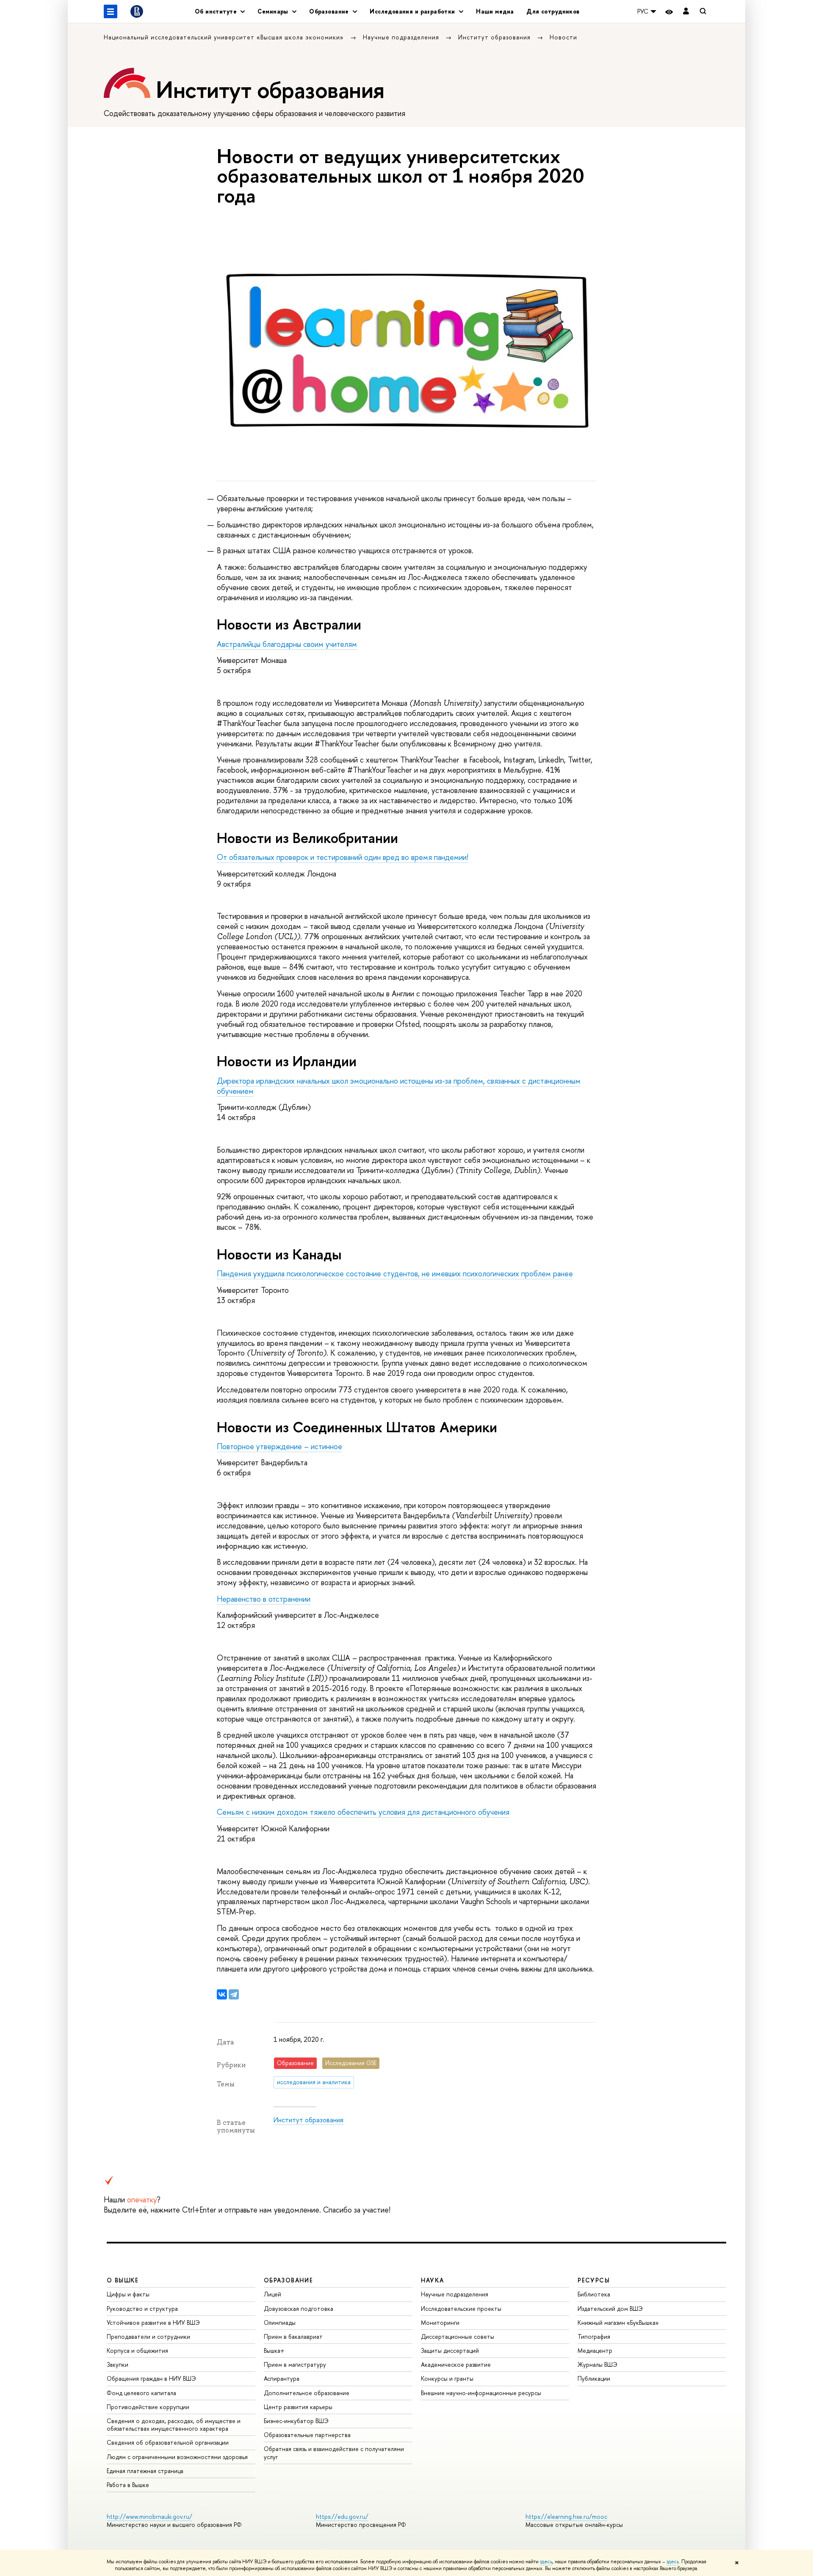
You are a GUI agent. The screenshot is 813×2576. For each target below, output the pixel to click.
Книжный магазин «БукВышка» (618, 2322)
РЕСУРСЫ (594, 2280)
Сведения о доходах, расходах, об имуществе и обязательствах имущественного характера (174, 2425)
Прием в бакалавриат (293, 2336)
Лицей (272, 2294)
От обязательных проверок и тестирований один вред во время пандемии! (343, 857)
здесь (546, 2562)
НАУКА (433, 2280)
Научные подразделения (402, 37)
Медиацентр (595, 2350)
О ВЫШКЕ (123, 2280)
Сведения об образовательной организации (168, 2442)
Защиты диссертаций (450, 2350)
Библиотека (594, 2294)
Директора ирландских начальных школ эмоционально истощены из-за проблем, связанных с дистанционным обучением (399, 1086)
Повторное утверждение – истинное (279, 1446)
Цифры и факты (128, 2294)
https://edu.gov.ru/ (342, 2516)
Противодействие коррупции (148, 2407)
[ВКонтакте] (222, 1994)
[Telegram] (234, 1994)
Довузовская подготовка (299, 2308)
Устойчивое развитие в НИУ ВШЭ (153, 2322)
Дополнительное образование (307, 2393)
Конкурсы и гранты (447, 2378)
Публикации (594, 2378)
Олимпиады (280, 2322)
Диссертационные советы (458, 2336)
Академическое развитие (456, 2364)
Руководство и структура (142, 2308)
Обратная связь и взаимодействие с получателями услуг (334, 2453)
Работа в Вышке (128, 2485)
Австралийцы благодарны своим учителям (287, 644)
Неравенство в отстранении (264, 1599)
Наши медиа (495, 11)
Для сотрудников (553, 11)
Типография (594, 2336)
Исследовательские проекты (461, 2308)
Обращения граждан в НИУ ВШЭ (151, 2378)
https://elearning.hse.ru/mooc (566, 2516)
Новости (563, 37)
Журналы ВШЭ (597, 2364)
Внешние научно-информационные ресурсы (481, 2393)
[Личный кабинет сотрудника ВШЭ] (686, 12)
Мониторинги (440, 2322)
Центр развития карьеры (298, 2407)
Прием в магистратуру (295, 2364)
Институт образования (495, 37)
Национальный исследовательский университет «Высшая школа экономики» (225, 37)
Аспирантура (282, 2378)
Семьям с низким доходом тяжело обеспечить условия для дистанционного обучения (363, 1812)
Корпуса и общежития (137, 2350)
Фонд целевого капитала (141, 2393)
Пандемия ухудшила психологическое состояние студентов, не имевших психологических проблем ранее (395, 1274)
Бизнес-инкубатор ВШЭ (296, 2421)
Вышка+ (274, 2350)
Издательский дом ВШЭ (610, 2308)
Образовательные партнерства (307, 2435)
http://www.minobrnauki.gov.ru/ (149, 2516)
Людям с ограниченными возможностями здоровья (177, 2457)
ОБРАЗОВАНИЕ (288, 2280)
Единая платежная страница (145, 2471)
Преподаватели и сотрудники (148, 2336)
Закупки (118, 2364)
